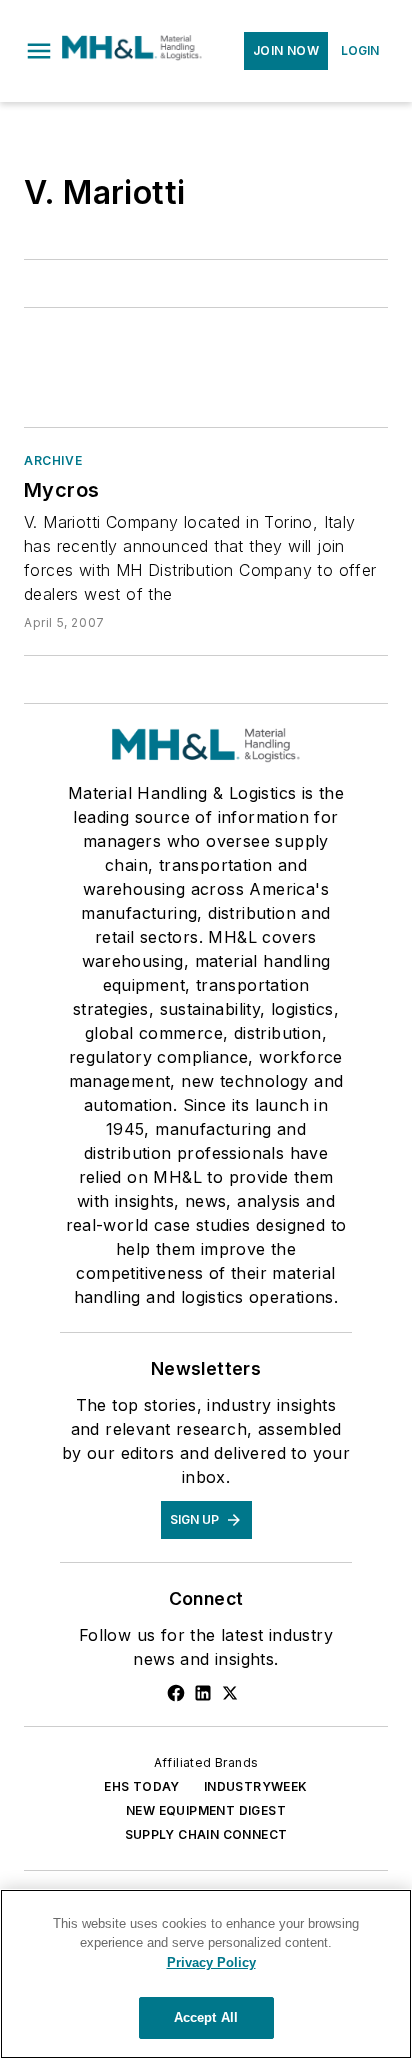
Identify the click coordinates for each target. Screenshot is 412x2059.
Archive (53, 460)
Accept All (206, 2017)
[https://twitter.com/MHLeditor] (230, 1693)
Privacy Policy (211, 1962)
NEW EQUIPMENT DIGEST (206, 1810)
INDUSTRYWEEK (256, 1786)
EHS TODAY (142, 1786)
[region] (206, 1974)
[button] (39, 51)
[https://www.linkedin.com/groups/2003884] (203, 1693)
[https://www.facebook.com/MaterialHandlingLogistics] (176, 1693)
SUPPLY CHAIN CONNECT (206, 1834)
